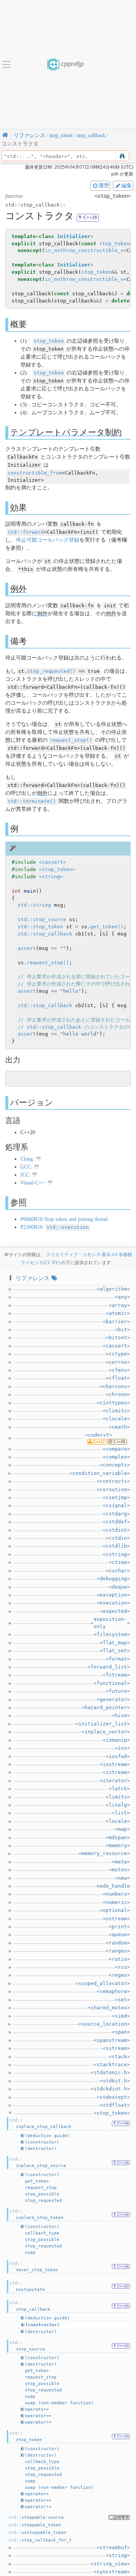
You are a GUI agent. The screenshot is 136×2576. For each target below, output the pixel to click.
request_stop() (71, 740)
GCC (26, 1167)
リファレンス (32, 1278)
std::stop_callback (45, 934)
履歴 (104, 185)
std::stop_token (40, 927)
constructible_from (35, 473)
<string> (51, 877)
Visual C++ (32, 1183)
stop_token (114, 244)
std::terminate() (32, 801)
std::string (34, 905)
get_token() (107, 927)
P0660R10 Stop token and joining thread (64, 1219)
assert (27, 948)
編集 (127, 185)
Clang (27, 1159)
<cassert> (53, 862)
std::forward (26, 532)
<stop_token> (57, 869)
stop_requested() (51, 671)
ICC (25, 1175)
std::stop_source (42, 919)
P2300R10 (55, 1227)
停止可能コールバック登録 (48, 540)
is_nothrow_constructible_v (84, 250)
